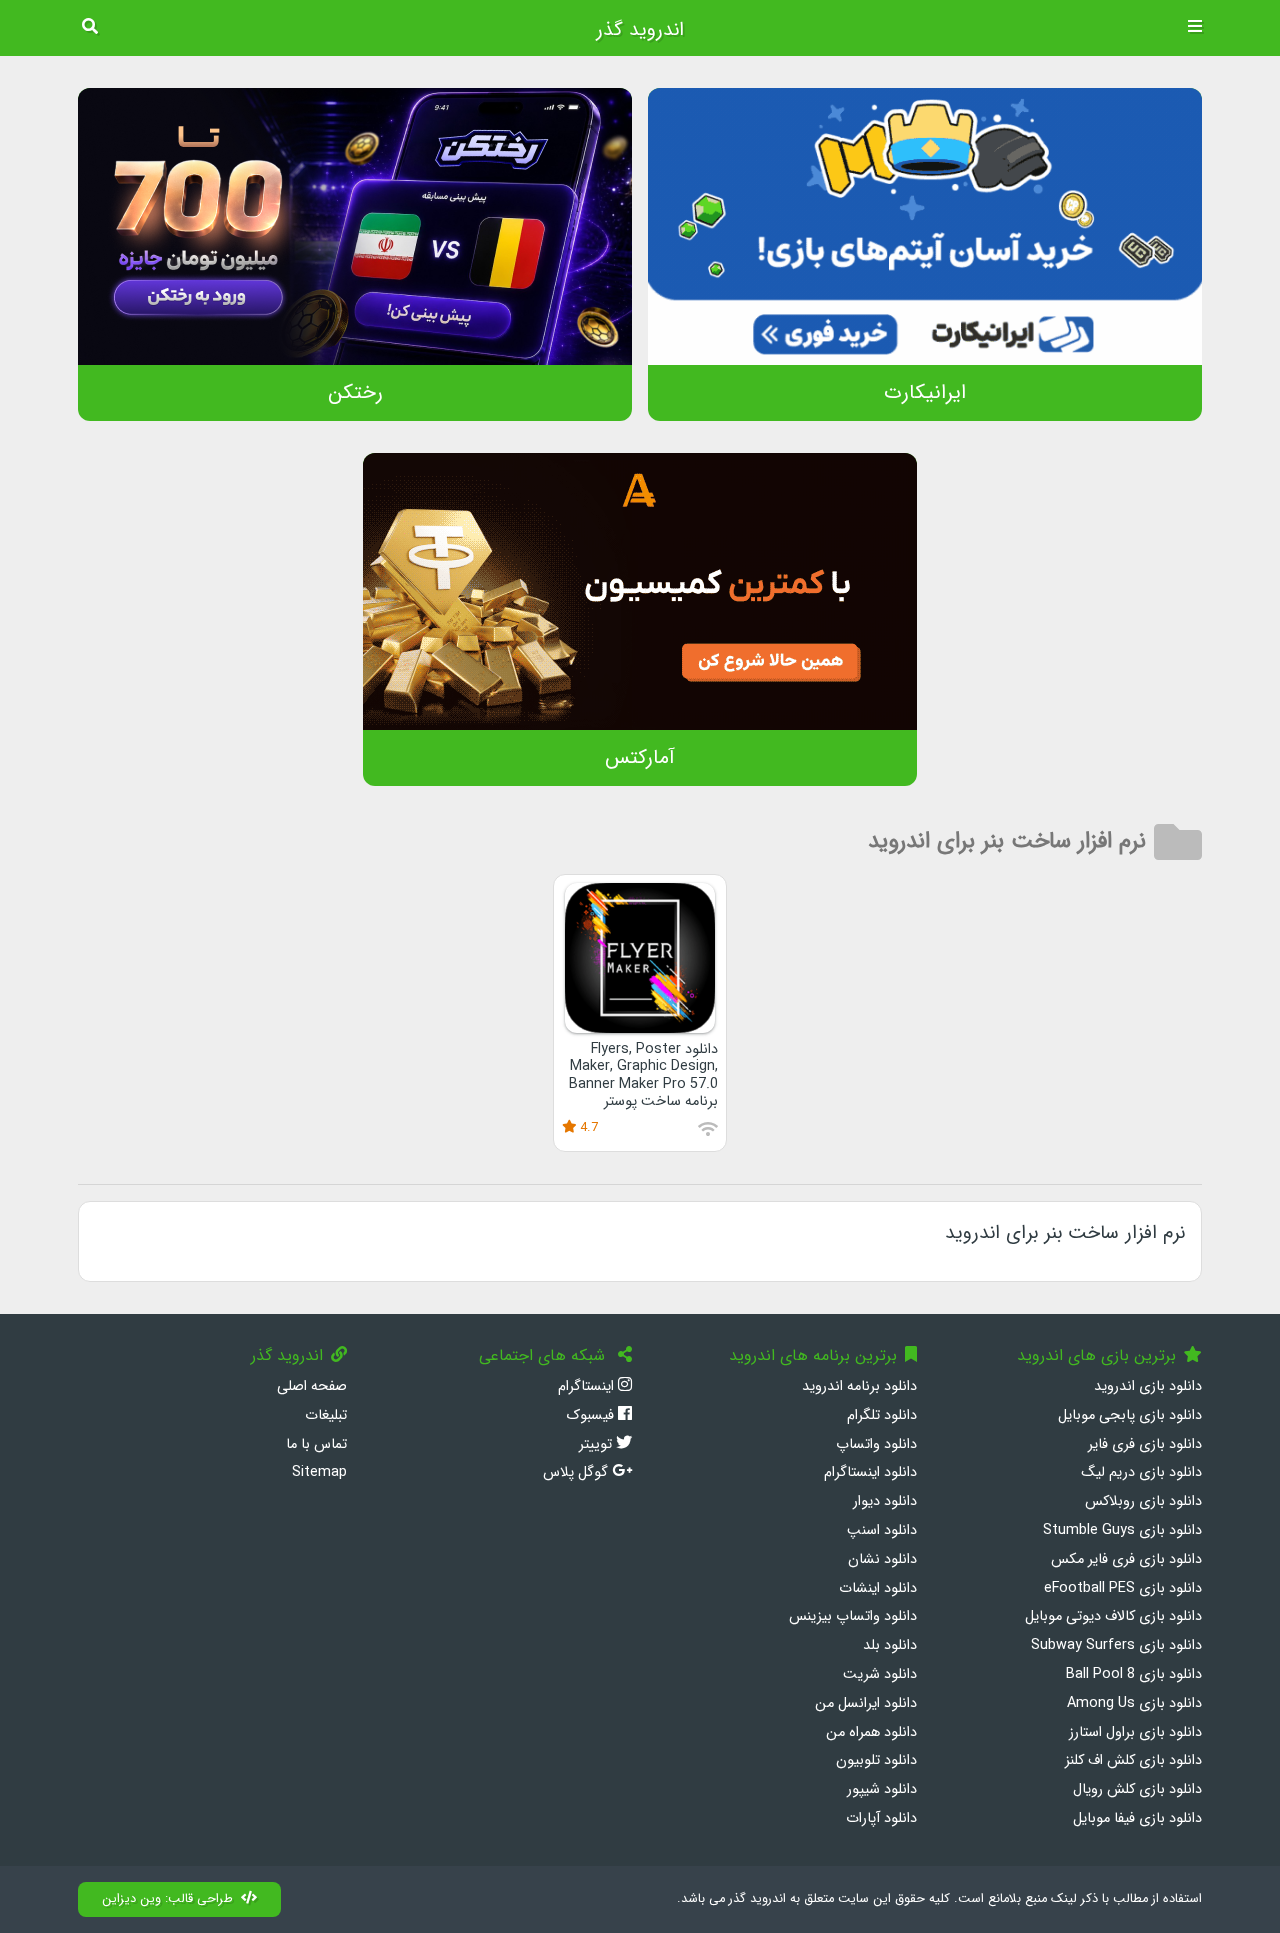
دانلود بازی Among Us (1134, 1703)
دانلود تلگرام (882, 1415)
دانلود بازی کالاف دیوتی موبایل (1113, 1616)
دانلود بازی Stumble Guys (1122, 1530)
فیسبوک (592, 1415)
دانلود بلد (890, 1645)
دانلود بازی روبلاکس (1143, 1501)
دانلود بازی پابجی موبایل (1130, 1415)
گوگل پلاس (577, 1472)
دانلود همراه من (871, 1732)
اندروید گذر (640, 30)
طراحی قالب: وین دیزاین (167, 1899)
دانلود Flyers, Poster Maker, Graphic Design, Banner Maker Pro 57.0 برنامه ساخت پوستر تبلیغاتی (643, 1084)
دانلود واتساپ (876, 1444)
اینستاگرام (588, 1386)
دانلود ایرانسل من (866, 1703)
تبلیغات (326, 1415)
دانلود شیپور (882, 1789)
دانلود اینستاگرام (870, 1472)
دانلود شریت (880, 1674)
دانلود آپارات (881, 1818)
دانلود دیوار (885, 1501)
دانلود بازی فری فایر (1145, 1444)
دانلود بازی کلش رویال (1137, 1789)
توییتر (597, 1444)
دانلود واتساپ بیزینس (853, 1616)
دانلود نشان (882, 1559)
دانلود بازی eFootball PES (1123, 1588)
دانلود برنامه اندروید (859, 1386)
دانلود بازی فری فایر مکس (1126, 1559)
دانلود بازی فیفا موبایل (1137, 1818)
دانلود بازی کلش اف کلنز (1133, 1760)
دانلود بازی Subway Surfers (1116, 1645)
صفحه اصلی (312, 1386)
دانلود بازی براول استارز (1135, 1732)
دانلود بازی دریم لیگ (1141, 1472)
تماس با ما (316, 1444)
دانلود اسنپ (882, 1530)
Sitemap (319, 1472)
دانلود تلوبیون (876, 1760)
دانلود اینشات (878, 1588)
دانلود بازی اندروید (1148, 1386)
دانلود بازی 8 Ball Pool (1134, 1674)
